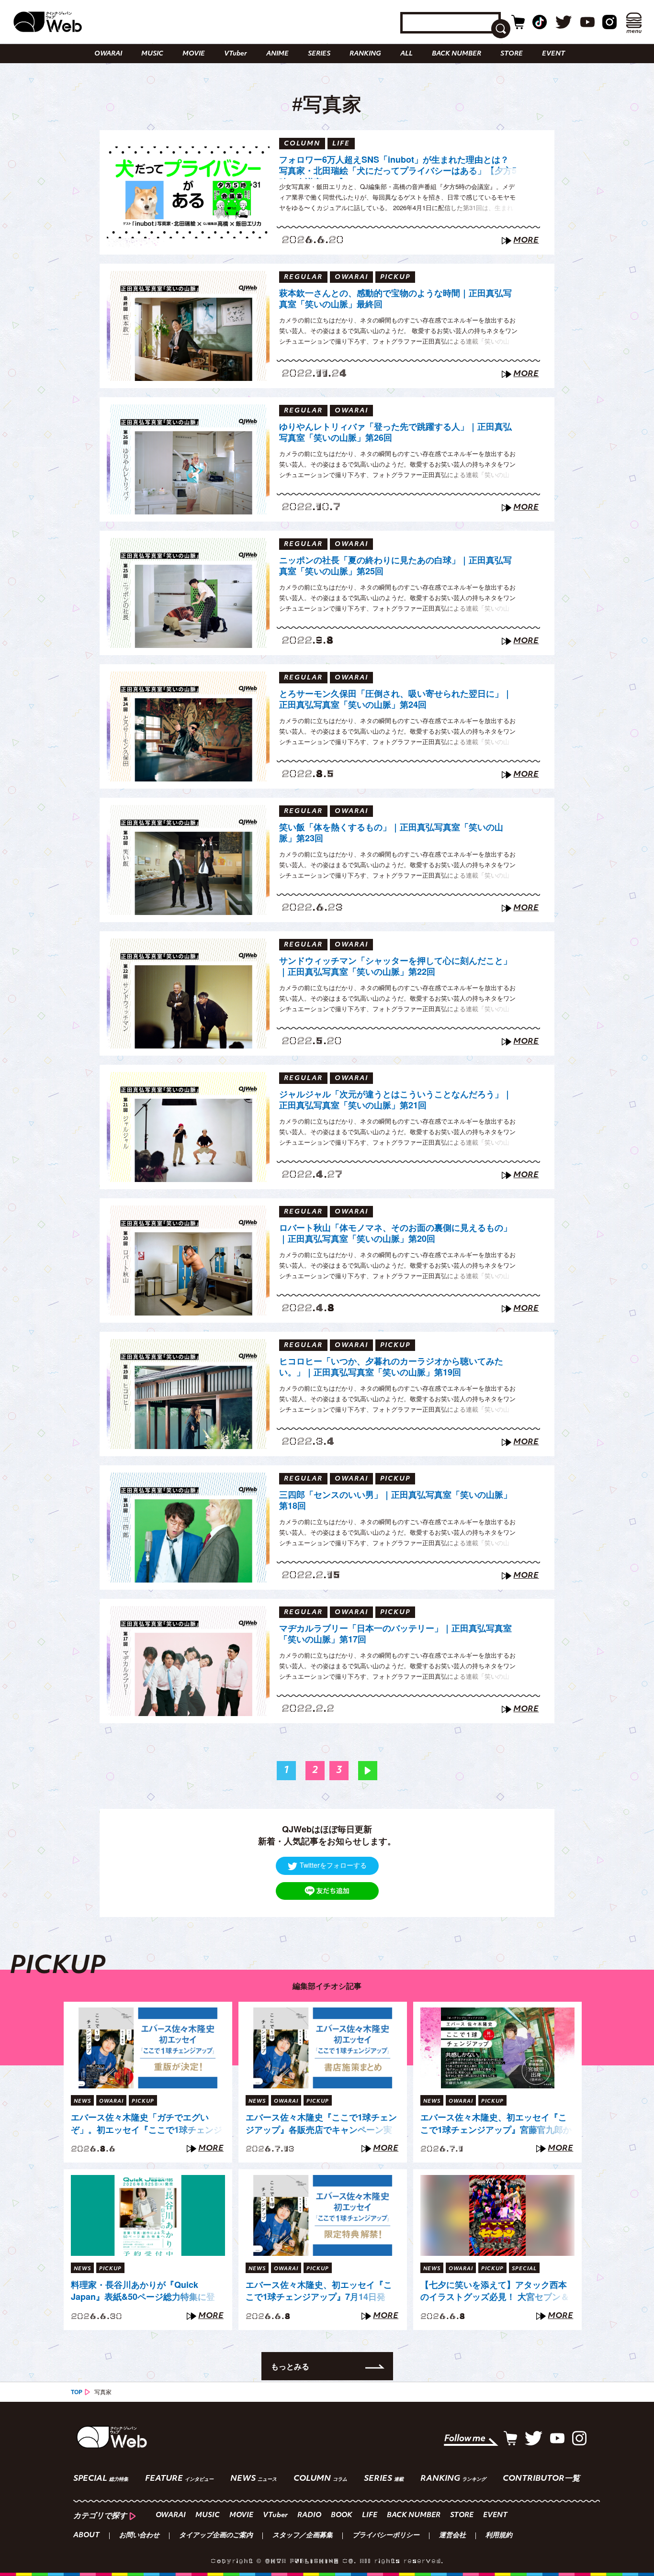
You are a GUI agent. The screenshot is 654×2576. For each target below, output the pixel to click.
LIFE (370, 2515)
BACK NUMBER (457, 54)
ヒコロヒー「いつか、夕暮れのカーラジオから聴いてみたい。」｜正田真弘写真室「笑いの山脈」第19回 (391, 1367)
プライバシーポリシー (386, 2536)
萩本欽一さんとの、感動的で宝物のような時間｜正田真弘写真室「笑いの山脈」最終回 (395, 299)
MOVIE (194, 54)
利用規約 (499, 2536)
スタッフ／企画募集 (303, 2536)
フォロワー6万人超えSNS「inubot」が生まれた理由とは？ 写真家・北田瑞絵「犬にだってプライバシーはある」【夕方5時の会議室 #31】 (398, 167)
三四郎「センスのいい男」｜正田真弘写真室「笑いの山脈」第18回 (395, 1500)
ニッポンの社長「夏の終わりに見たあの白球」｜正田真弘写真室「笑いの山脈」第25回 (395, 566)
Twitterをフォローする (333, 1865)
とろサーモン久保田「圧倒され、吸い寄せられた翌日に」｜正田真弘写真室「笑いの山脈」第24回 (395, 699)
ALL (406, 54)
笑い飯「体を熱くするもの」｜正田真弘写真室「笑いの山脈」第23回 (391, 833)
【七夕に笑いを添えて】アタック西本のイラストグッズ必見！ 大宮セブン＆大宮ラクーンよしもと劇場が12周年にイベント (495, 2291)
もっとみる (290, 2366)
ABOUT (86, 2536)
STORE (512, 54)
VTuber (236, 54)
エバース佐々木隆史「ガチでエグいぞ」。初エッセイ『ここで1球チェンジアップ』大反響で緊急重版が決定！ (147, 2124)
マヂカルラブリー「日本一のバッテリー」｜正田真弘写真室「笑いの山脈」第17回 (395, 1634)
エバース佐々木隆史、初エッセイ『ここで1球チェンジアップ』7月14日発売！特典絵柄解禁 (319, 2291)
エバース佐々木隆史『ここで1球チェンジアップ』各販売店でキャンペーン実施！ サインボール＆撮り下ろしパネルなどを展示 (321, 2124)
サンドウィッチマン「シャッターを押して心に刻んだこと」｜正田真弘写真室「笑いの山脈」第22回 (395, 966)
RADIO (309, 2515)
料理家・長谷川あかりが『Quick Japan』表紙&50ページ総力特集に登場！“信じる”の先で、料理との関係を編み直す (144, 2291)
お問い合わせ (139, 2536)
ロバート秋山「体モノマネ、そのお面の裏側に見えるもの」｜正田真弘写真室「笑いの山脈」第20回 (395, 1233)
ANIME (277, 54)
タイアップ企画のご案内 (216, 2536)
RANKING (365, 54)
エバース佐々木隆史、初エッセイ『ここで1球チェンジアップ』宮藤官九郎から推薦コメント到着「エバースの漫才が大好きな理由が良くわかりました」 (496, 2124)
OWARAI (108, 54)
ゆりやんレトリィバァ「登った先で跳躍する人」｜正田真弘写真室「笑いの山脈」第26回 (395, 432)
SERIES (319, 54)
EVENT (553, 54)
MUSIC (152, 54)
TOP (77, 2392)
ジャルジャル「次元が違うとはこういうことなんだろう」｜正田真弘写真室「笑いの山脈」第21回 (395, 1100)
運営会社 (452, 2536)
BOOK (342, 2515)
